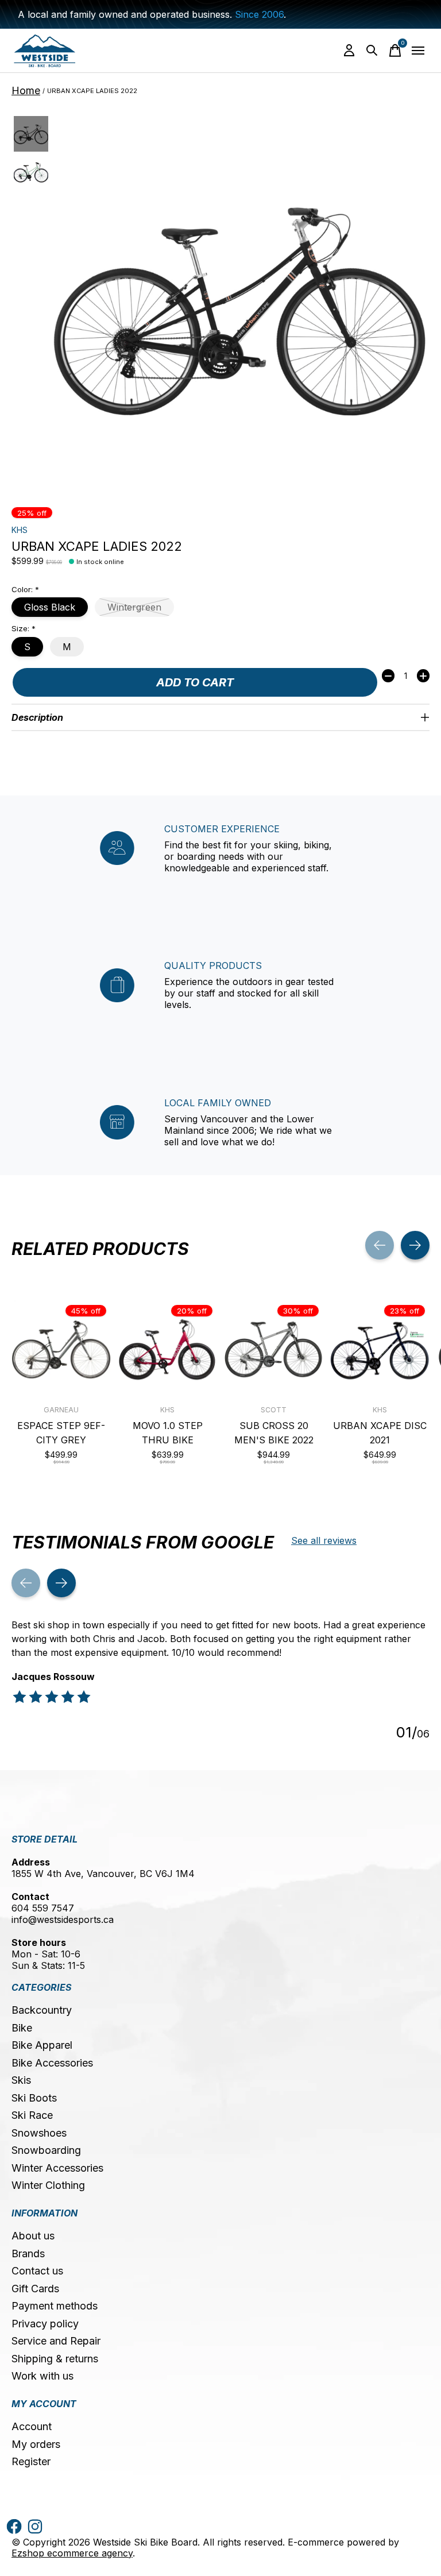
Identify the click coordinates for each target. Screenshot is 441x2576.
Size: (24, 628)
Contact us (37, 2271)
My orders (36, 2444)
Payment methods (55, 2306)
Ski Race (32, 2115)
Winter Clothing (48, 2185)
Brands (28, 2253)
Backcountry (42, 2010)
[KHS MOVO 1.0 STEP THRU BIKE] (167, 1349)
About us (33, 2236)
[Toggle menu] (418, 51)
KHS (20, 530)
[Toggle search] (372, 51)
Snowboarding (46, 2150)
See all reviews (324, 1540)
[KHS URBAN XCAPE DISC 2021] (380, 1349)
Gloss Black (50, 607)
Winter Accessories (57, 2168)
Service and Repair (56, 2341)
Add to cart (195, 682)
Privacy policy (45, 2324)
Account (32, 2426)
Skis (21, 2080)
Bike (22, 2028)
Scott (274, 1410)
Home (26, 90)
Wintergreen (134, 607)
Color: (25, 589)
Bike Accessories (52, 2063)
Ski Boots (34, 2098)
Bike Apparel (42, 2045)
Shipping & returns (55, 2359)
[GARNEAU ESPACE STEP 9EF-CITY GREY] (61, 1349)
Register (31, 2461)
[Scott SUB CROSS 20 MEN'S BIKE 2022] (274, 1349)
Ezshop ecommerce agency (72, 2553)
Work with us (42, 2376)
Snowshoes (39, 2133)
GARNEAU (61, 1410)
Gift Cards (35, 2289)
